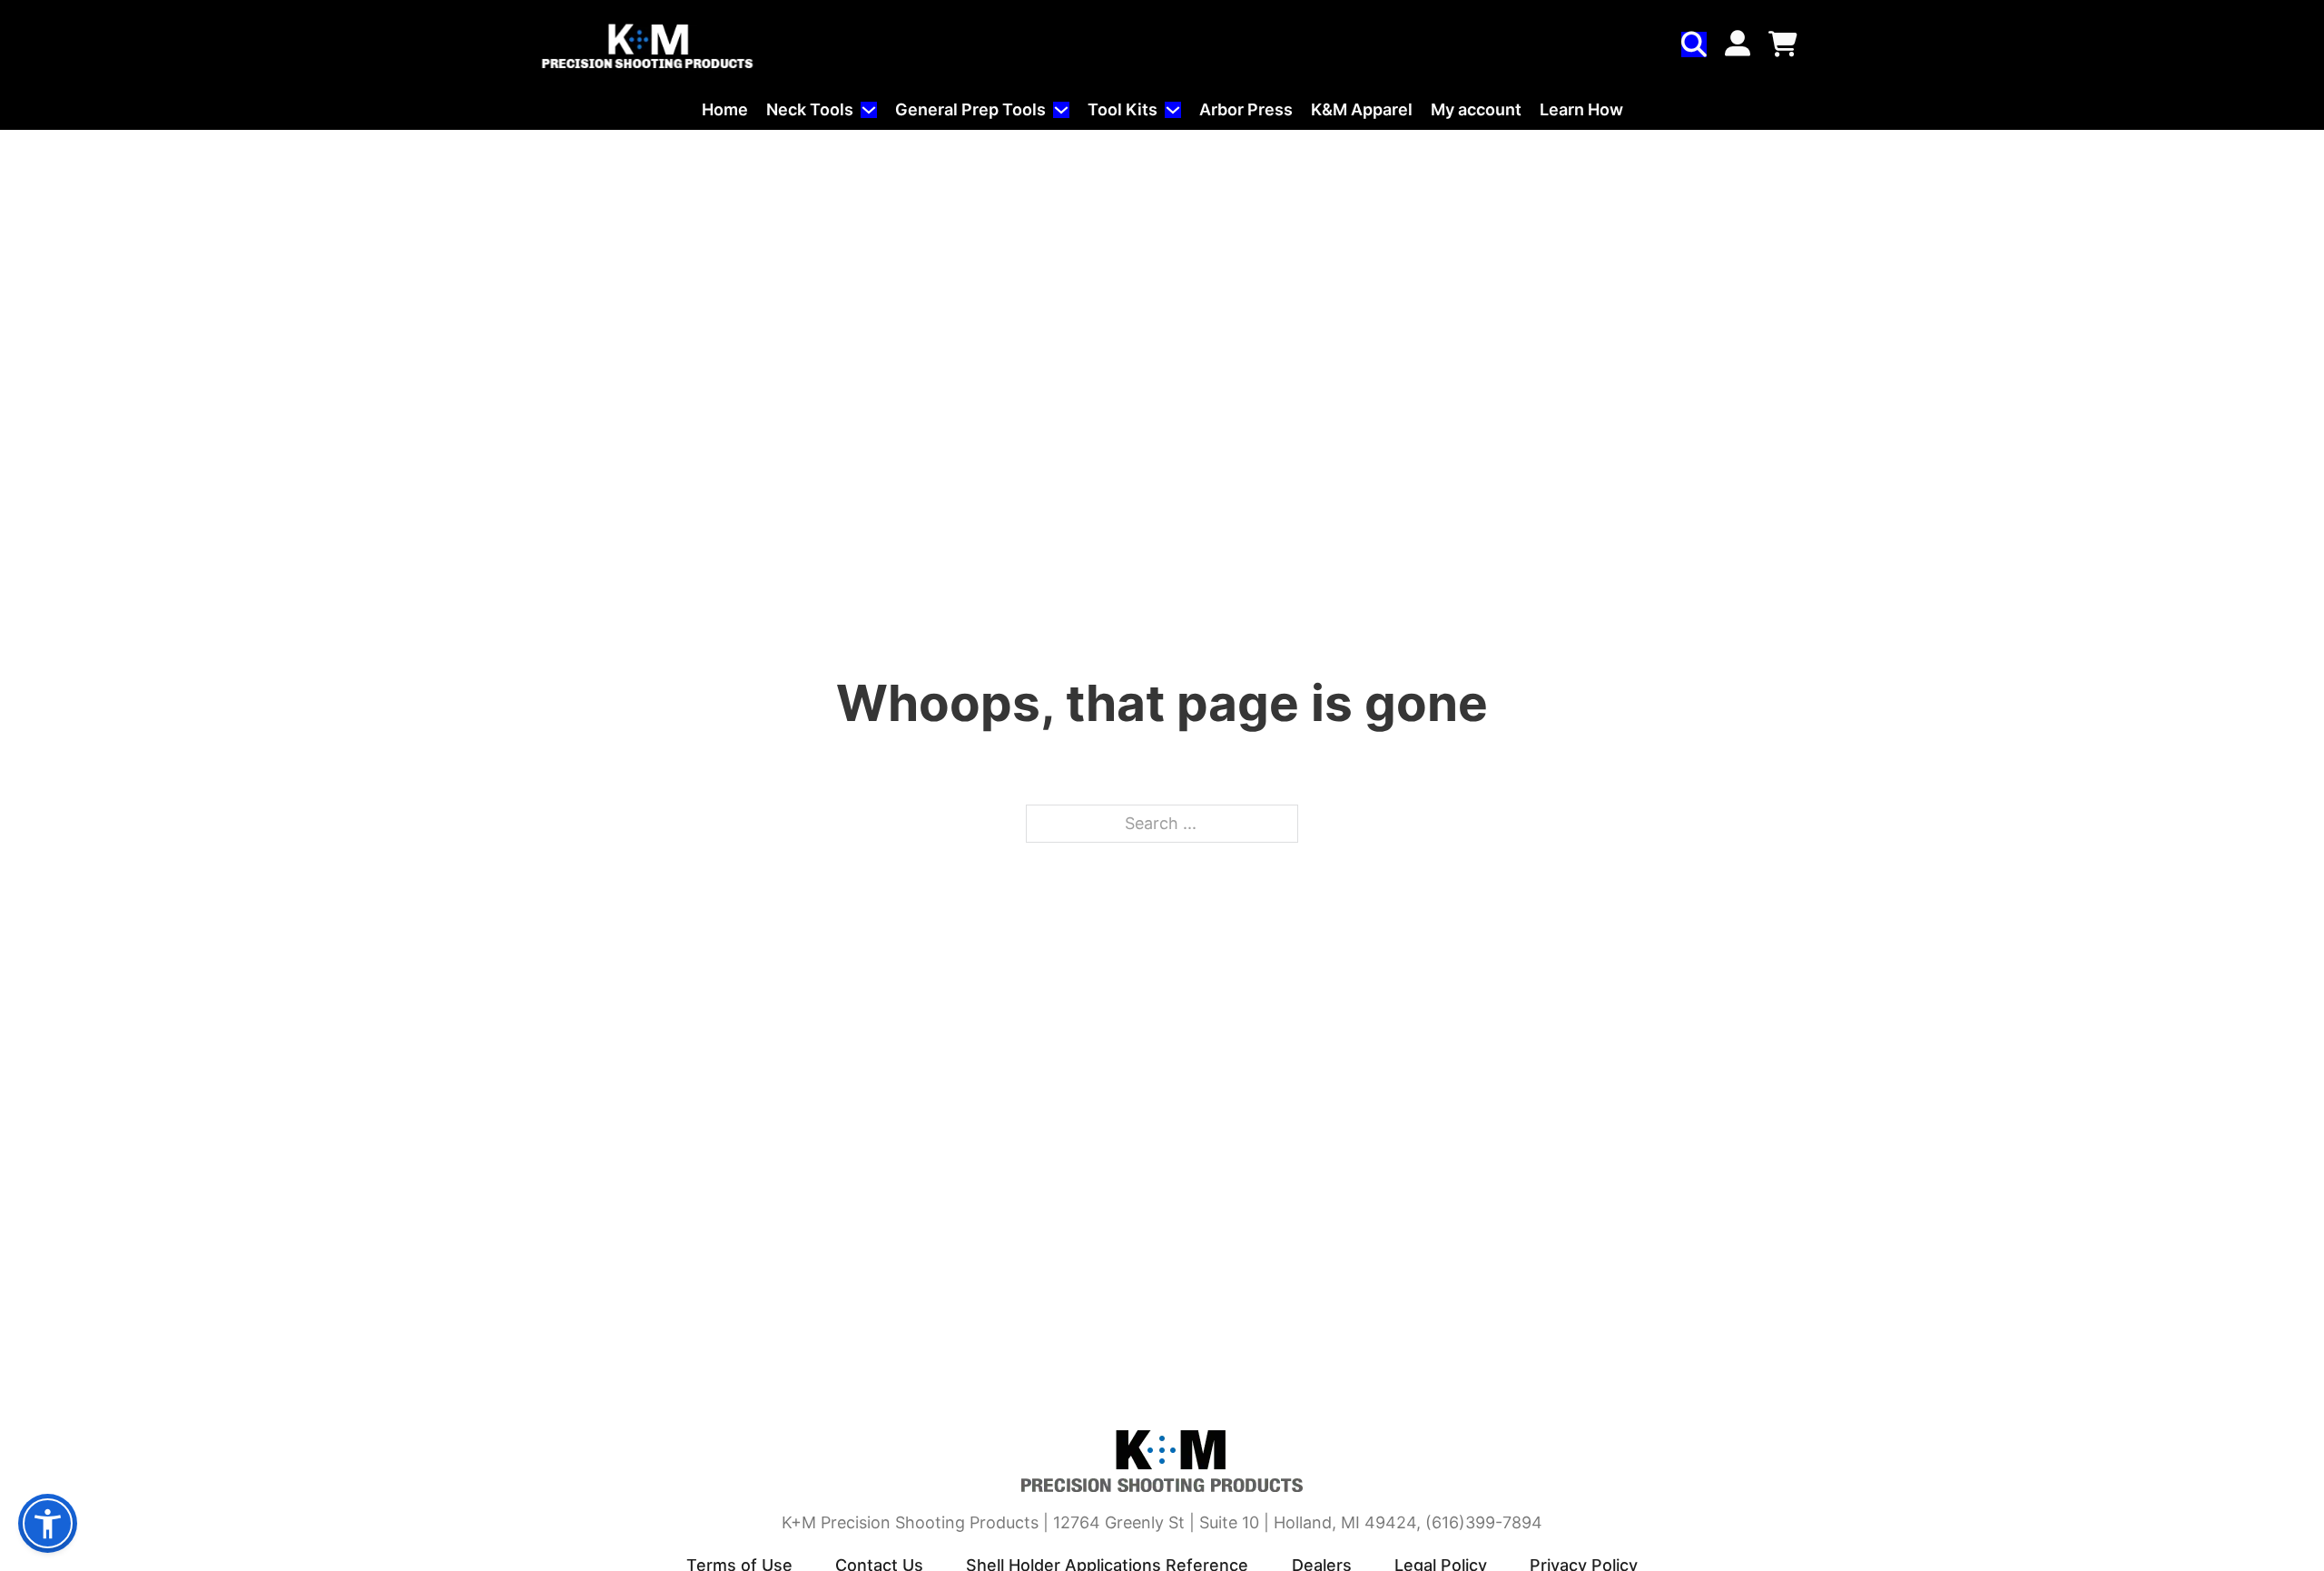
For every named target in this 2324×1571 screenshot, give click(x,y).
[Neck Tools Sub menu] (869, 110)
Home (725, 109)
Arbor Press (1246, 109)
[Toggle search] (1694, 44)
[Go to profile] (1738, 45)
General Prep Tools (970, 109)
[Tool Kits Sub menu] (1173, 110)
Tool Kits (1123, 109)
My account (1476, 109)
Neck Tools (810, 109)
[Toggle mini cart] (1783, 44)
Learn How (1581, 109)
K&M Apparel (1362, 109)
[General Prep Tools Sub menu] (1061, 110)
